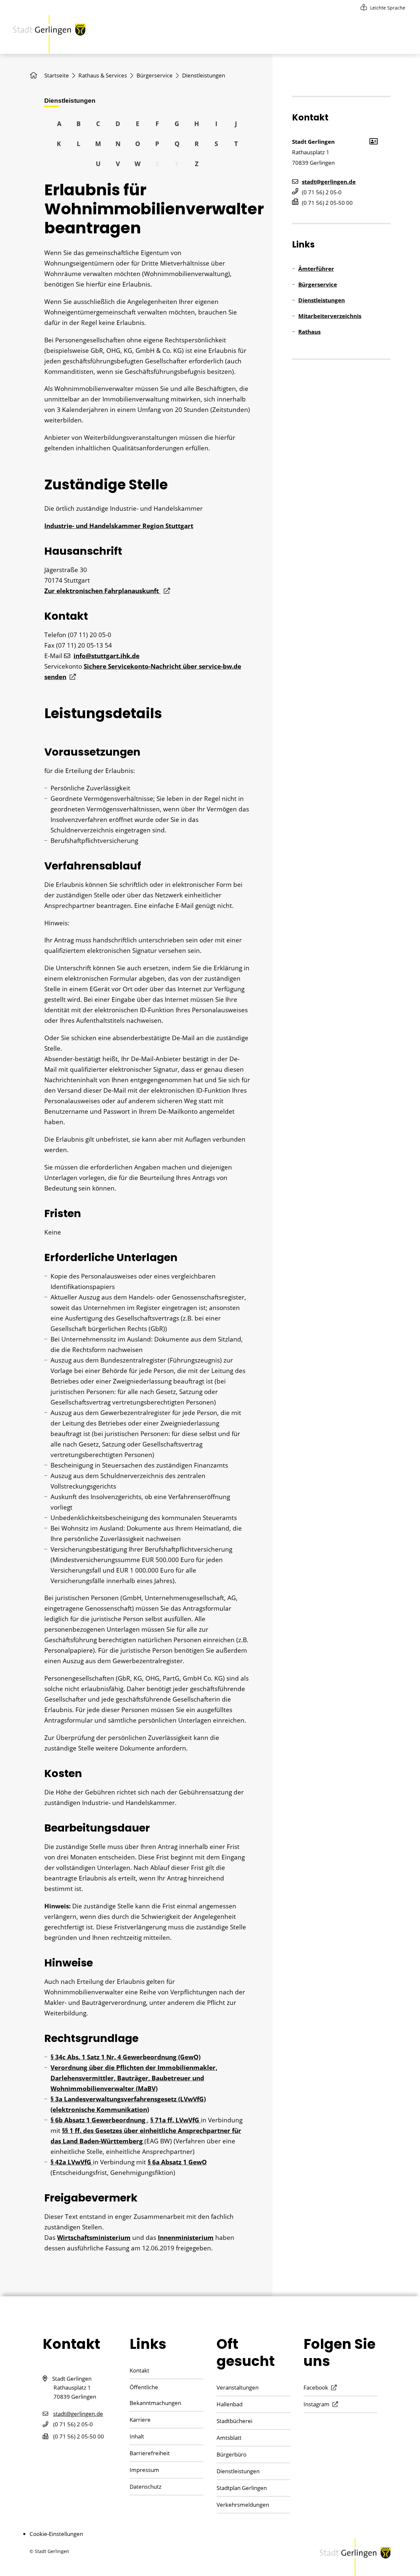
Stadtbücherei (234, 2421)
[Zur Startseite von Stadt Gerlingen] (49, 34)
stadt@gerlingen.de (329, 182)
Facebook (316, 2387)
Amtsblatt (229, 2438)
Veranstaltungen (238, 2387)
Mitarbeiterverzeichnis (330, 316)
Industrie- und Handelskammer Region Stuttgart (119, 526)
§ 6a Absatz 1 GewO (177, 2162)
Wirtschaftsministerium (94, 2238)
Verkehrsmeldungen (243, 2505)
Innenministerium (186, 2238)
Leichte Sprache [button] (388, 8)
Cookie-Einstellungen (56, 2534)
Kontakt (139, 2370)
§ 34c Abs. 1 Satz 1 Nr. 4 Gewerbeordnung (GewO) (126, 2057)
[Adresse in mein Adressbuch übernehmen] (373, 141)
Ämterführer (316, 269)
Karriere (140, 2420)
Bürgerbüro (231, 2454)
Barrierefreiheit (150, 2453)
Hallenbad (230, 2404)
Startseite (57, 75)
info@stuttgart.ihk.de (106, 656)
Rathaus (309, 332)
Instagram (316, 2404)
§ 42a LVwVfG (72, 2162)
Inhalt (137, 2436)
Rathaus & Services (103, 75)
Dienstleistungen (322, 300)
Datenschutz (146, 2487)
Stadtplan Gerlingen (242, 2488)
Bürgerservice (155, 75)
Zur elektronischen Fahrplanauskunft (102, 591)
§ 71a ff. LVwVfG (176, 2120)
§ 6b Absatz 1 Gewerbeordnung (99, 2120)
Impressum (144, 2470)
